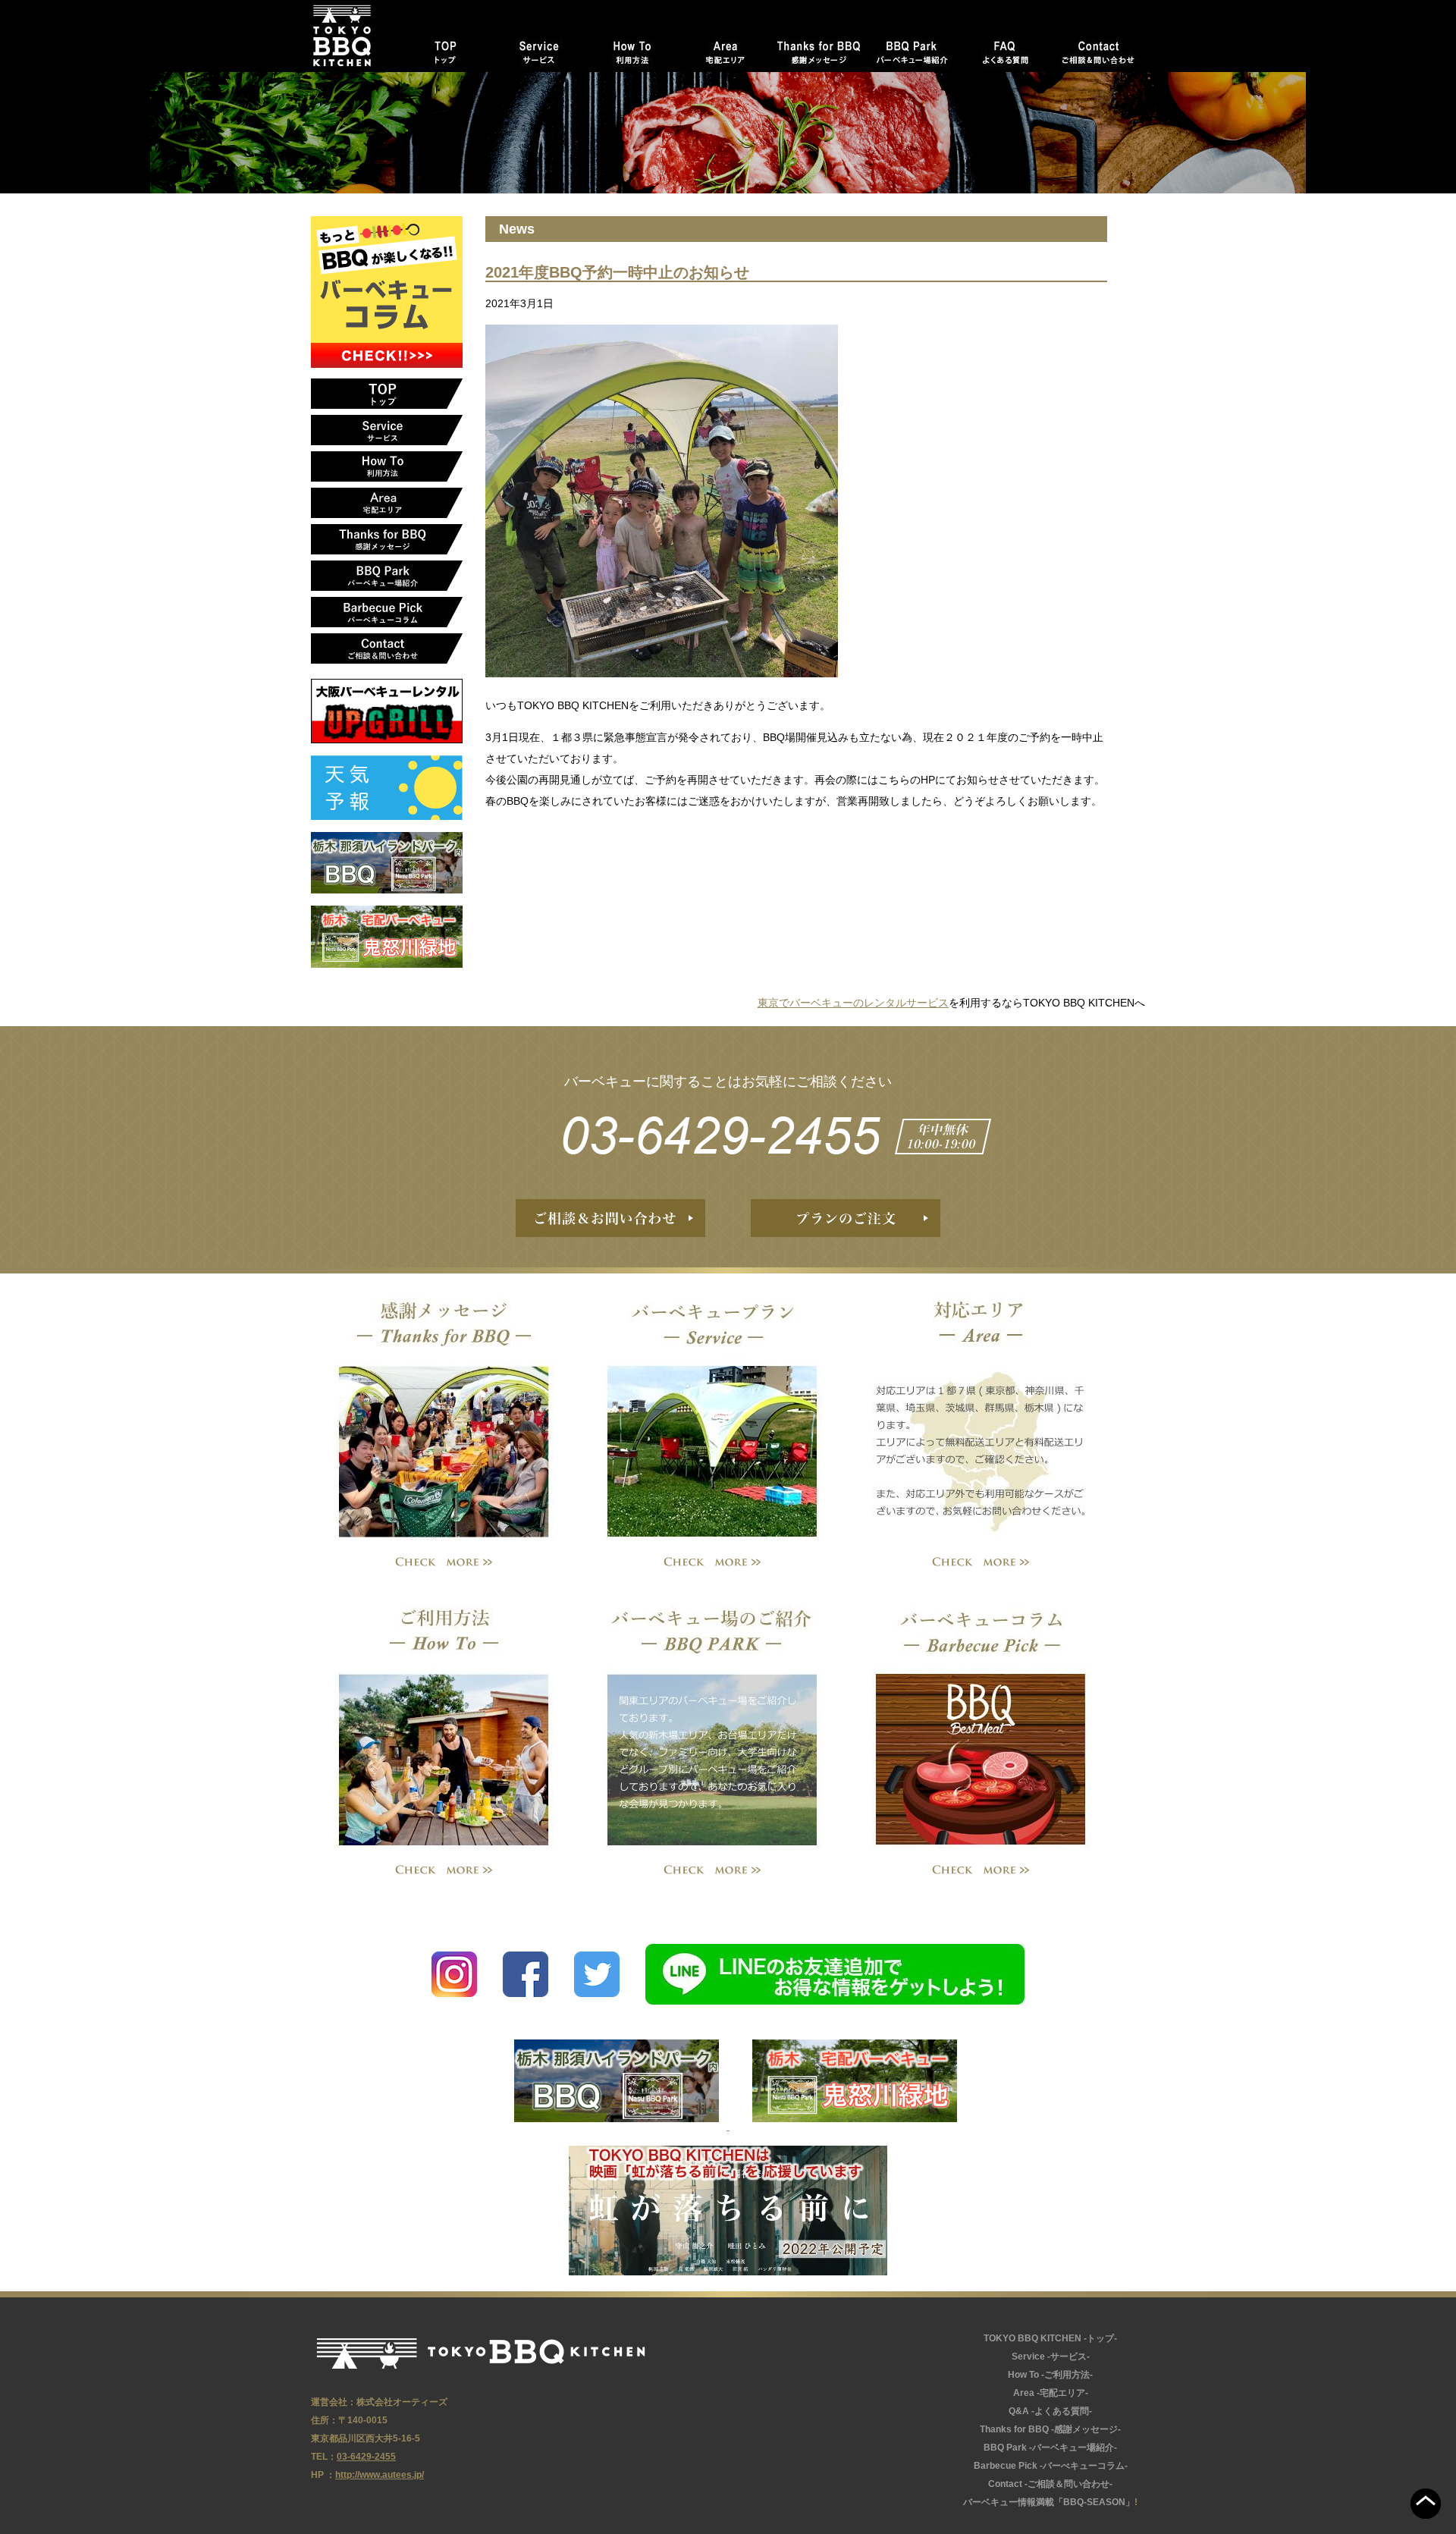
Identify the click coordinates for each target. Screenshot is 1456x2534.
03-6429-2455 (728, 1135)
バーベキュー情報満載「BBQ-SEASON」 (1049, 2502)
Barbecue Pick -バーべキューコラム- (387, 612)
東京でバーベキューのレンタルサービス (853, 1003)
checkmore (444, 1563)
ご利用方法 (444, 1727)
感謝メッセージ (444, 1419)
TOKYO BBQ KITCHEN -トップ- (446, 49)
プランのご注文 (846, 1218)
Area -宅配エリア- (725, 49)
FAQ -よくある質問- (1005, 49)
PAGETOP (1426, 2504)
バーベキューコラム (981, 1727)
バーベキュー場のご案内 (712, 1727)
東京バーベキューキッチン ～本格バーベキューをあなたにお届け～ (355, 36)
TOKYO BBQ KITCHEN (481, 2353)
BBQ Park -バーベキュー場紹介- (912, 49)
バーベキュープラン (712, 1419)
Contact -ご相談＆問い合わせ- (1098, 49)
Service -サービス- (539, 49)
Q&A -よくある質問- (1050, 2411)
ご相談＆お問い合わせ (610, 1218)
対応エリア (981, 1419)
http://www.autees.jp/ (380, 2475)
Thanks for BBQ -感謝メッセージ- (819, 49)
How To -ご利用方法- (632, 49)
